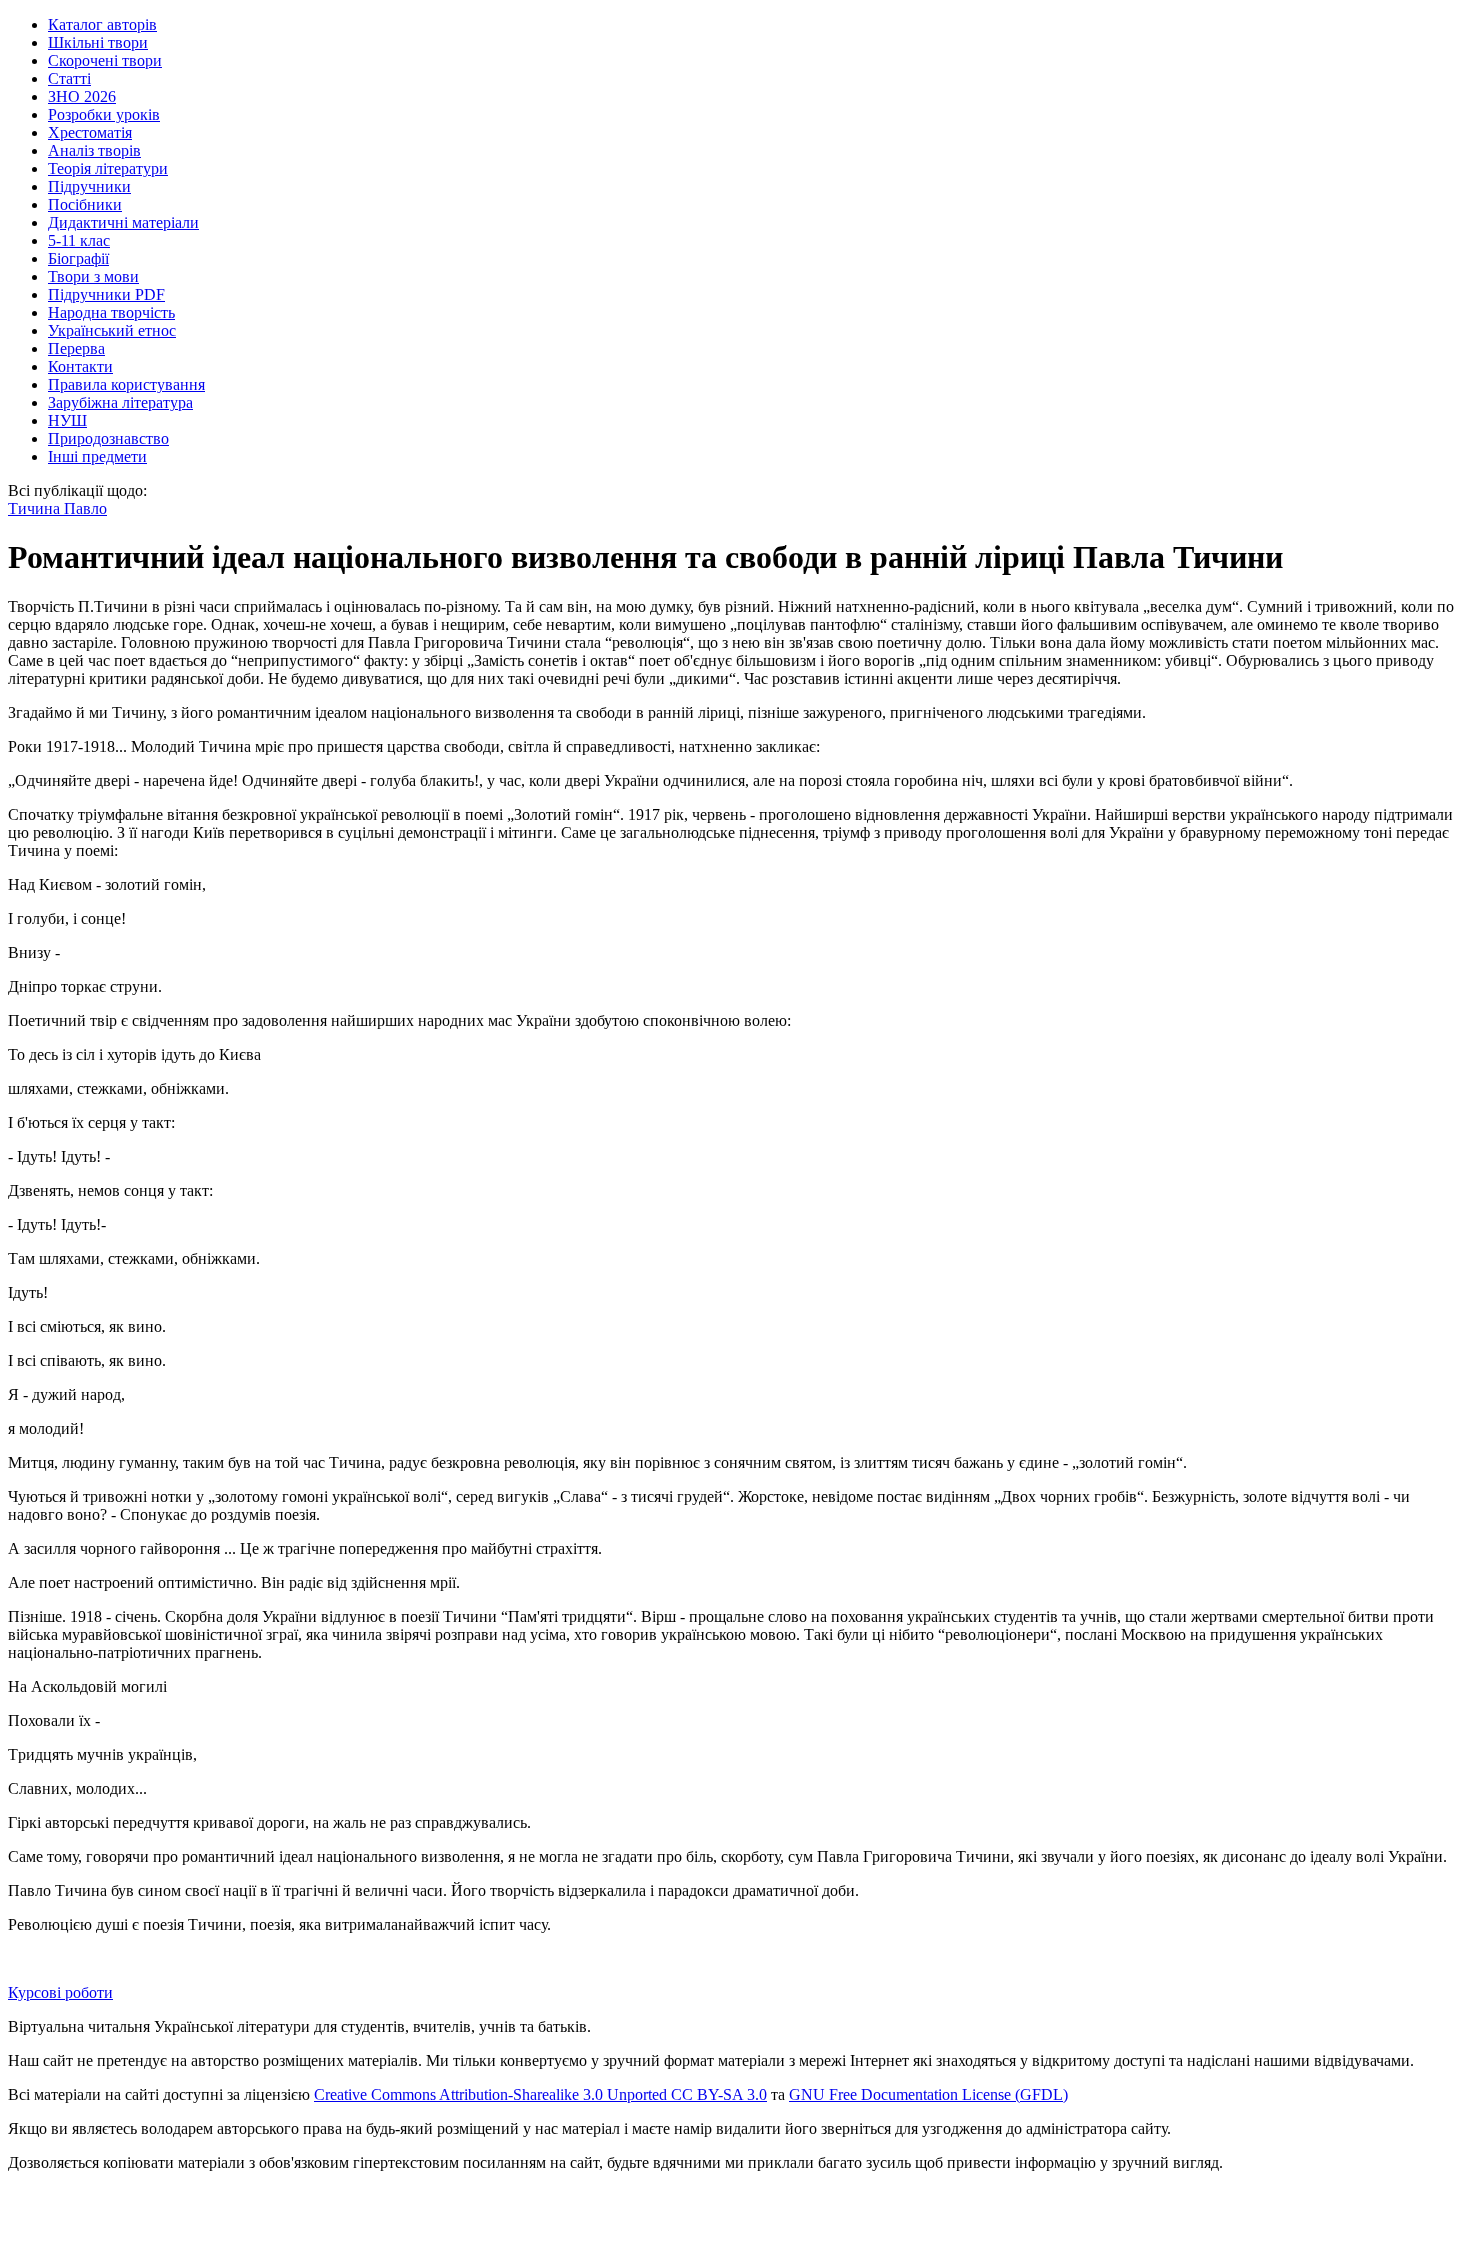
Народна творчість (111, 312)
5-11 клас (79, 240)
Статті (69, 78)
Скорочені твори (105, 60)
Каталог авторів (102, 24)
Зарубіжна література (120, 402)
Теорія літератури (108, 168)
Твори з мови (93, 276)
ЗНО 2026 (82, 96)
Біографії (78, 258)
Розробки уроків (104, 114)
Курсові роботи (60, 1992)
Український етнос (112, 330)
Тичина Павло (57, 508)
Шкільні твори (98, 42)
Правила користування (126, 384)
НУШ (67, 420)
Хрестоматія (90, 132)
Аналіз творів (94, 150)
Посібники (85, 204)
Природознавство (108, 438)
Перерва (76, 348)
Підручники (89, 186)
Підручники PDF (106, 294)
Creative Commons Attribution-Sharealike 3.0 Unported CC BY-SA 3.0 (540, 2094)
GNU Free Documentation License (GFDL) (928, 2094)
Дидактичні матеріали (123, 222)
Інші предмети (97, 456)
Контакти (80, 366)
